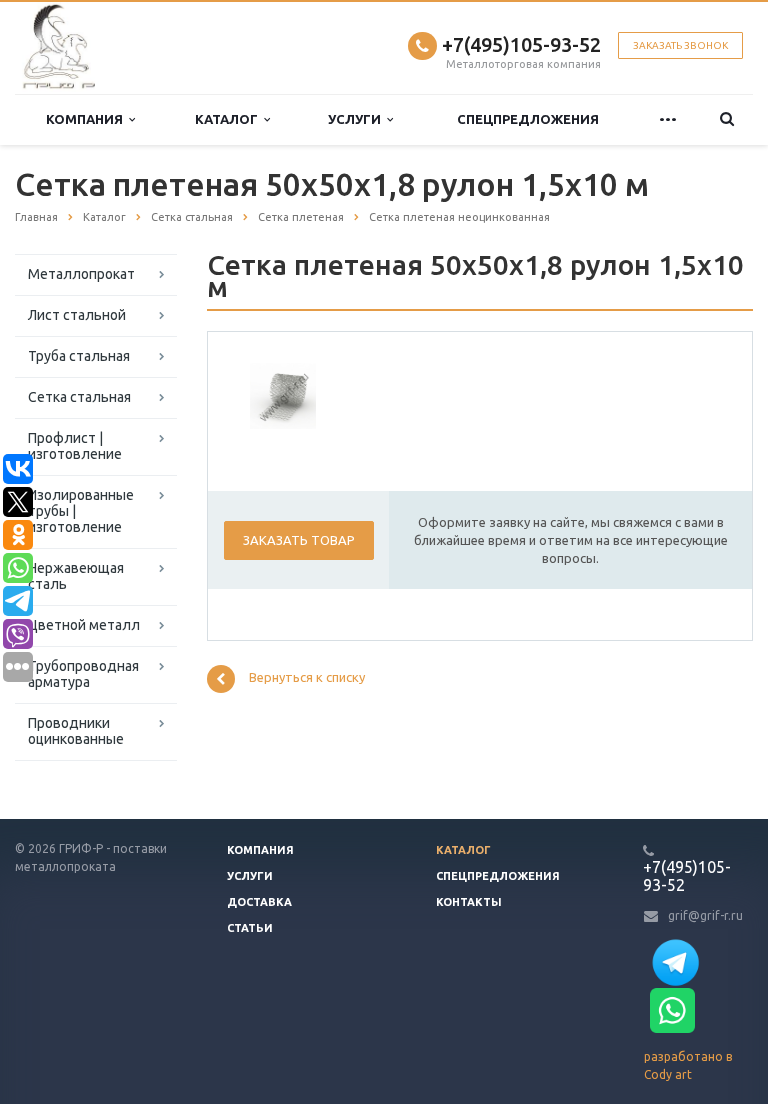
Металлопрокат (81, 274)
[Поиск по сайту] (727, 119)
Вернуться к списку (307, 678)
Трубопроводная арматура (83, 674)
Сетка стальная (79, 397)
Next (287, 393)
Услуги (357, 119)
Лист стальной (77, 315)
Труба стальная (79, 356)
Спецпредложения (528, 119)
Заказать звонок (680, 45)
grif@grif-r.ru (705, 915)
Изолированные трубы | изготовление (81, 511)
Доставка (259, 902)
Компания (87, 119)
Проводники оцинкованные (76, 731)
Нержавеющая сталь (76, 576)
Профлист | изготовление (75, 446)
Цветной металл (84, 625)
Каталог (229, 119)
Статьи (250, 928)
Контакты (469, 902)
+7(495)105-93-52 (521, 44)
